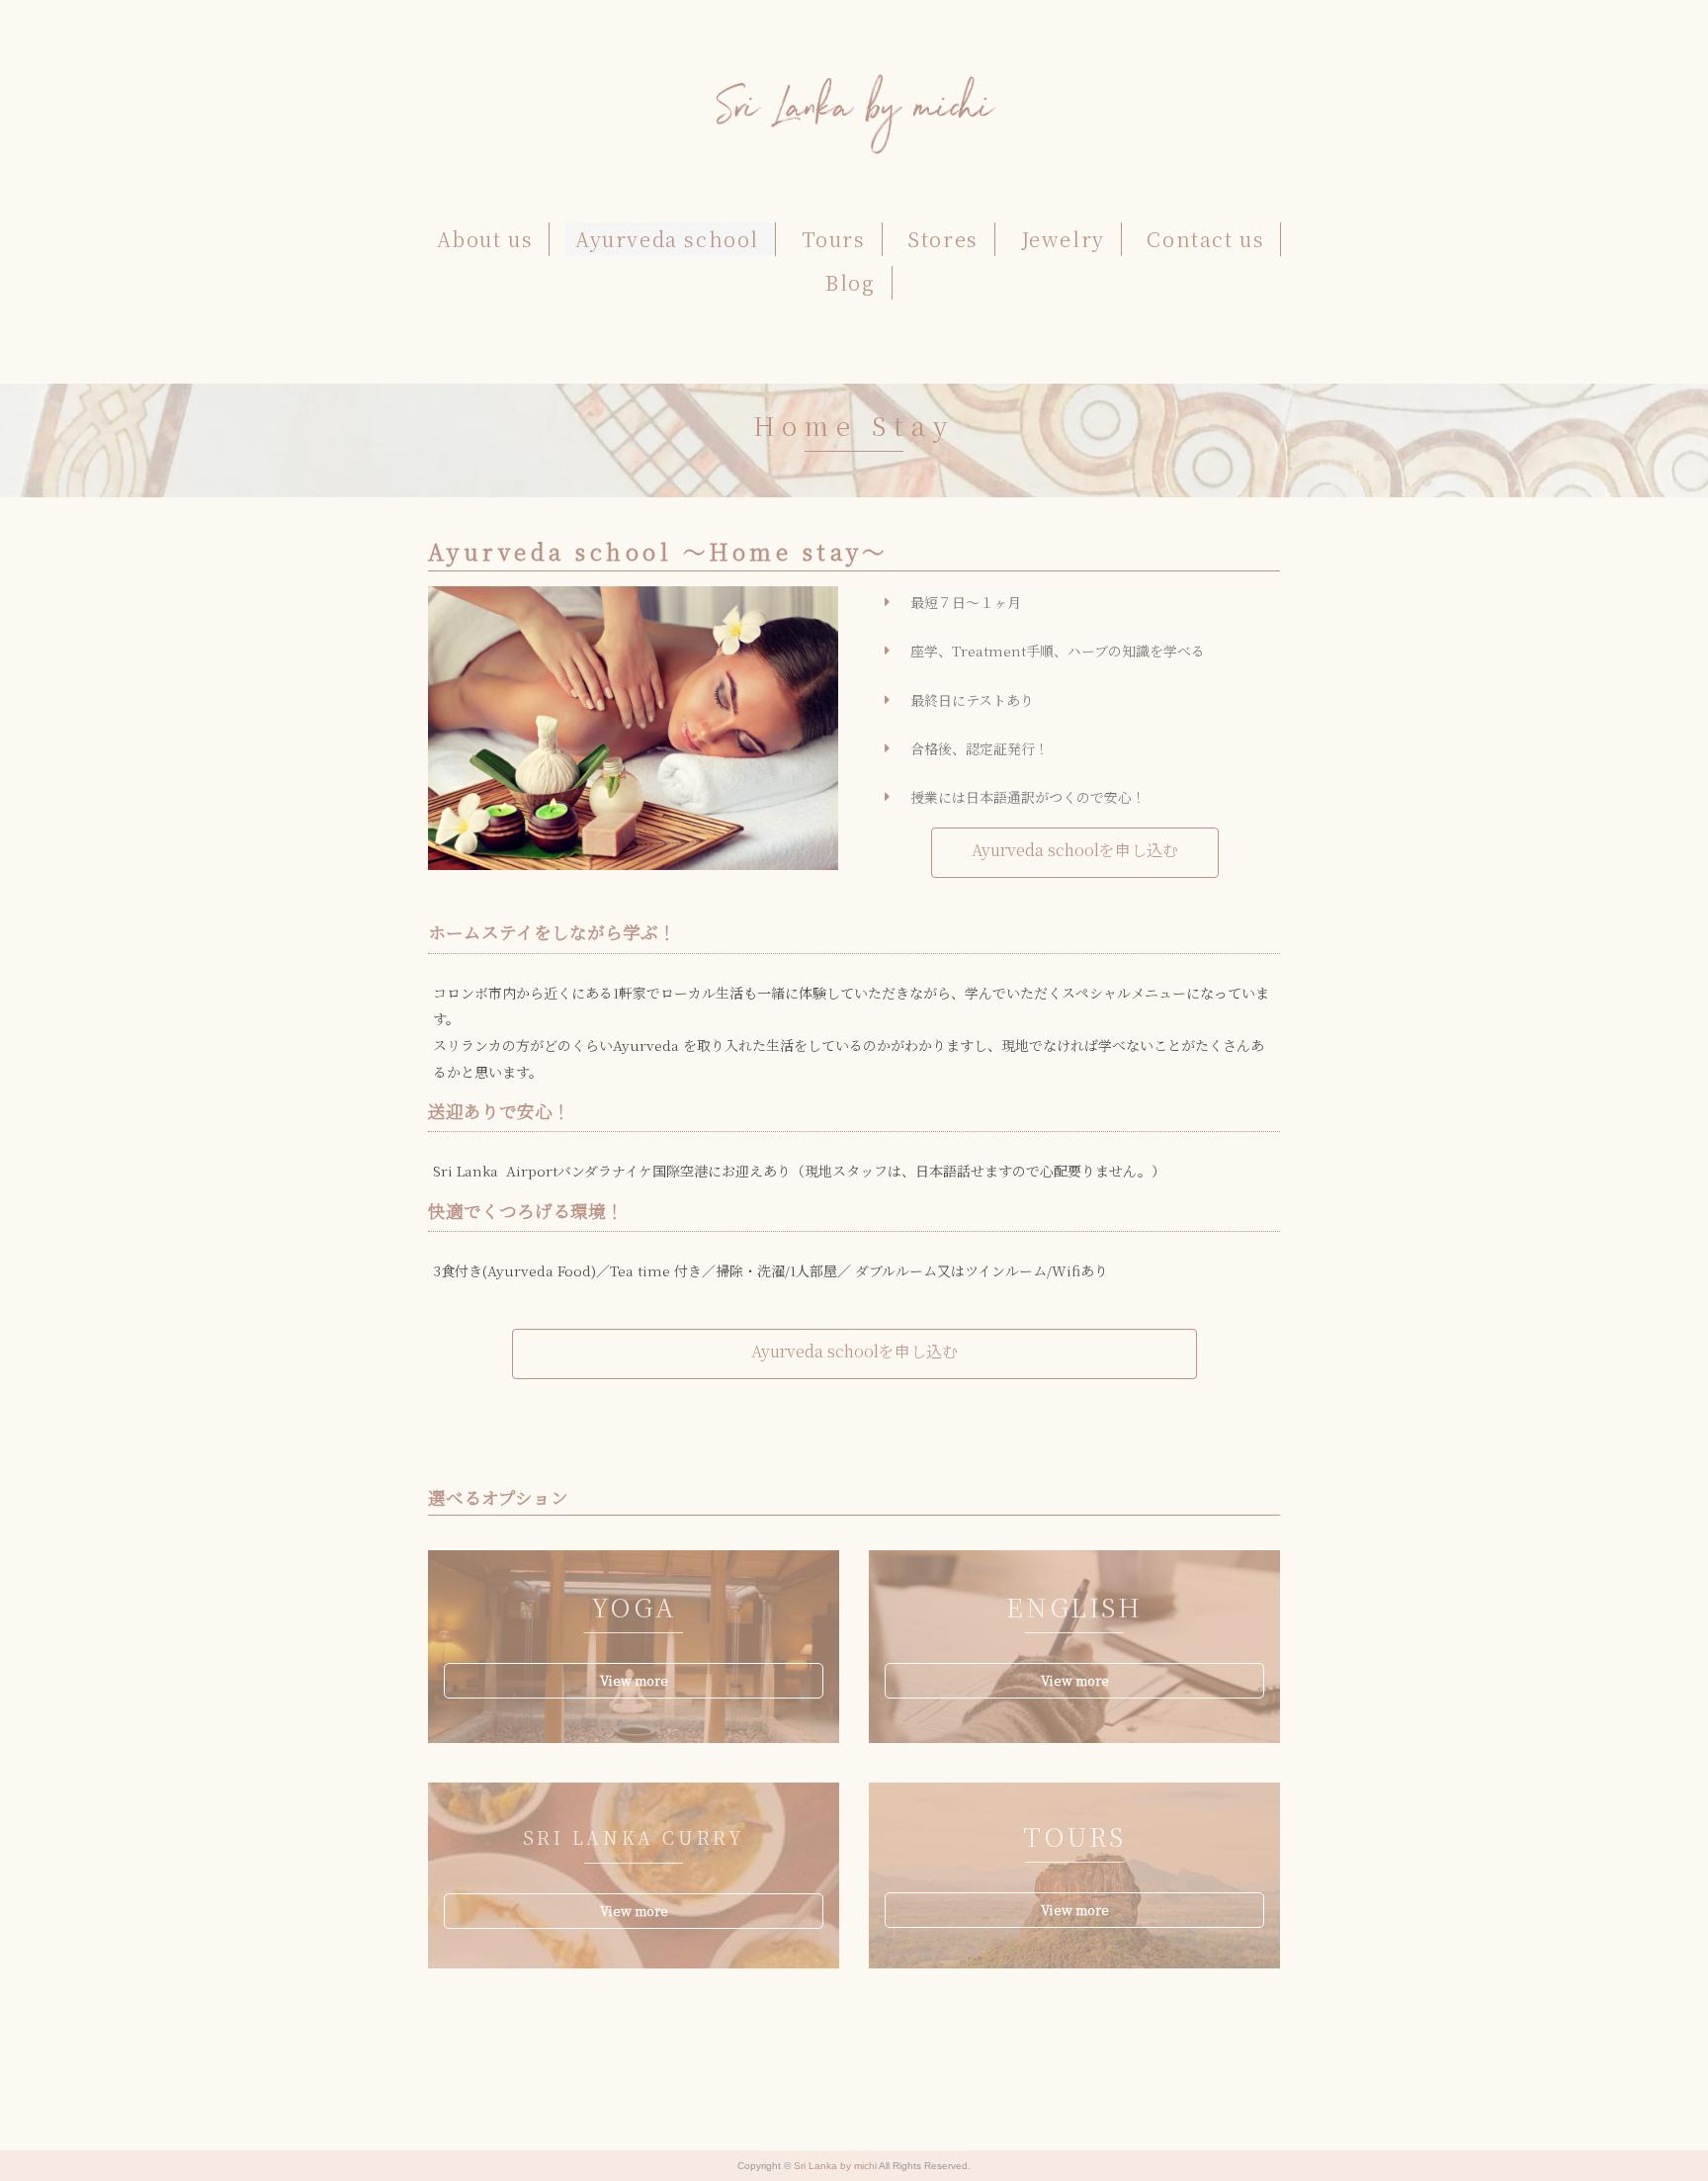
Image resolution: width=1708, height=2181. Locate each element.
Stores (943, 239)
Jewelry (1063, 239)
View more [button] (634, 1680)
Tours (834, 239)
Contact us (1205, 239)
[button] (1075, 853)
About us (485, 239)
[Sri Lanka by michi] (854, 84)
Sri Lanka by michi (836, 2166)
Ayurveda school (667, 239)
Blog (850, 282)
